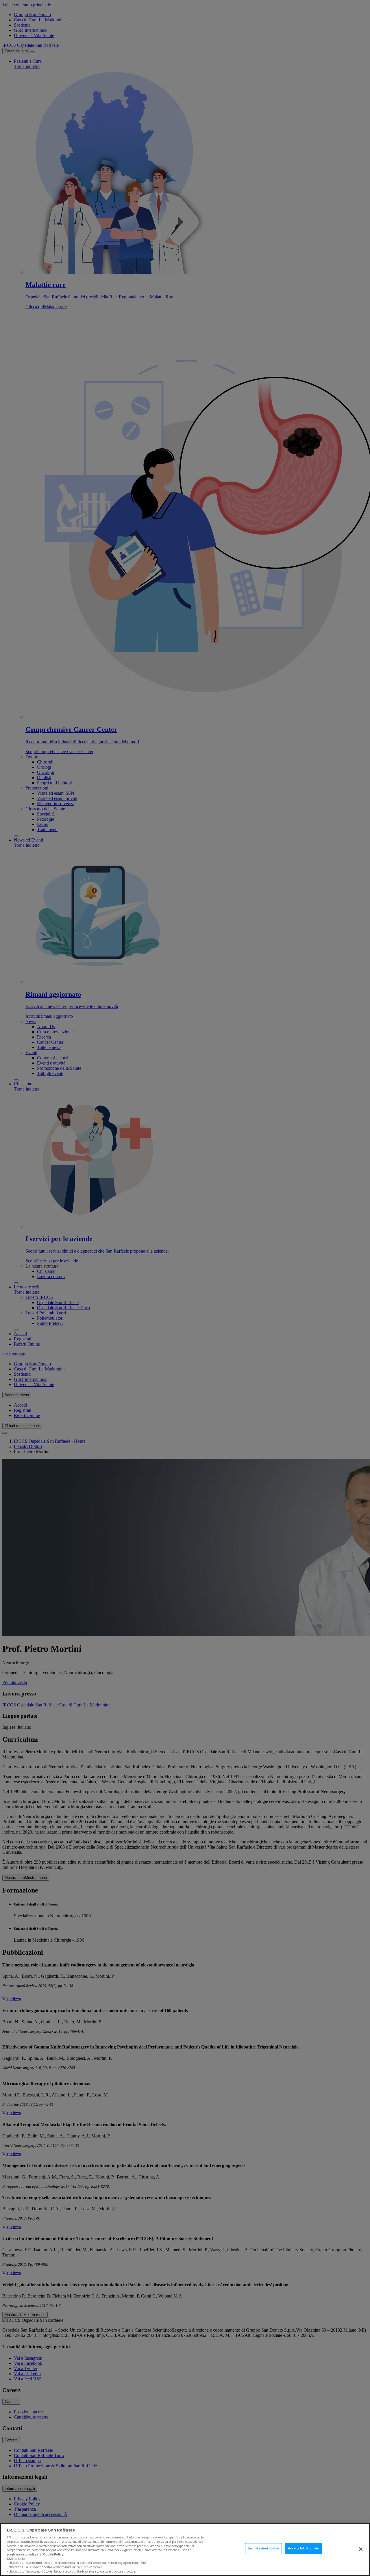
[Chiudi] (361, 2549)
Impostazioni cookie (263, 2549)
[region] (185, 2550)
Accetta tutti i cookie (303, 2549)
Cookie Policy (53, 2554)
